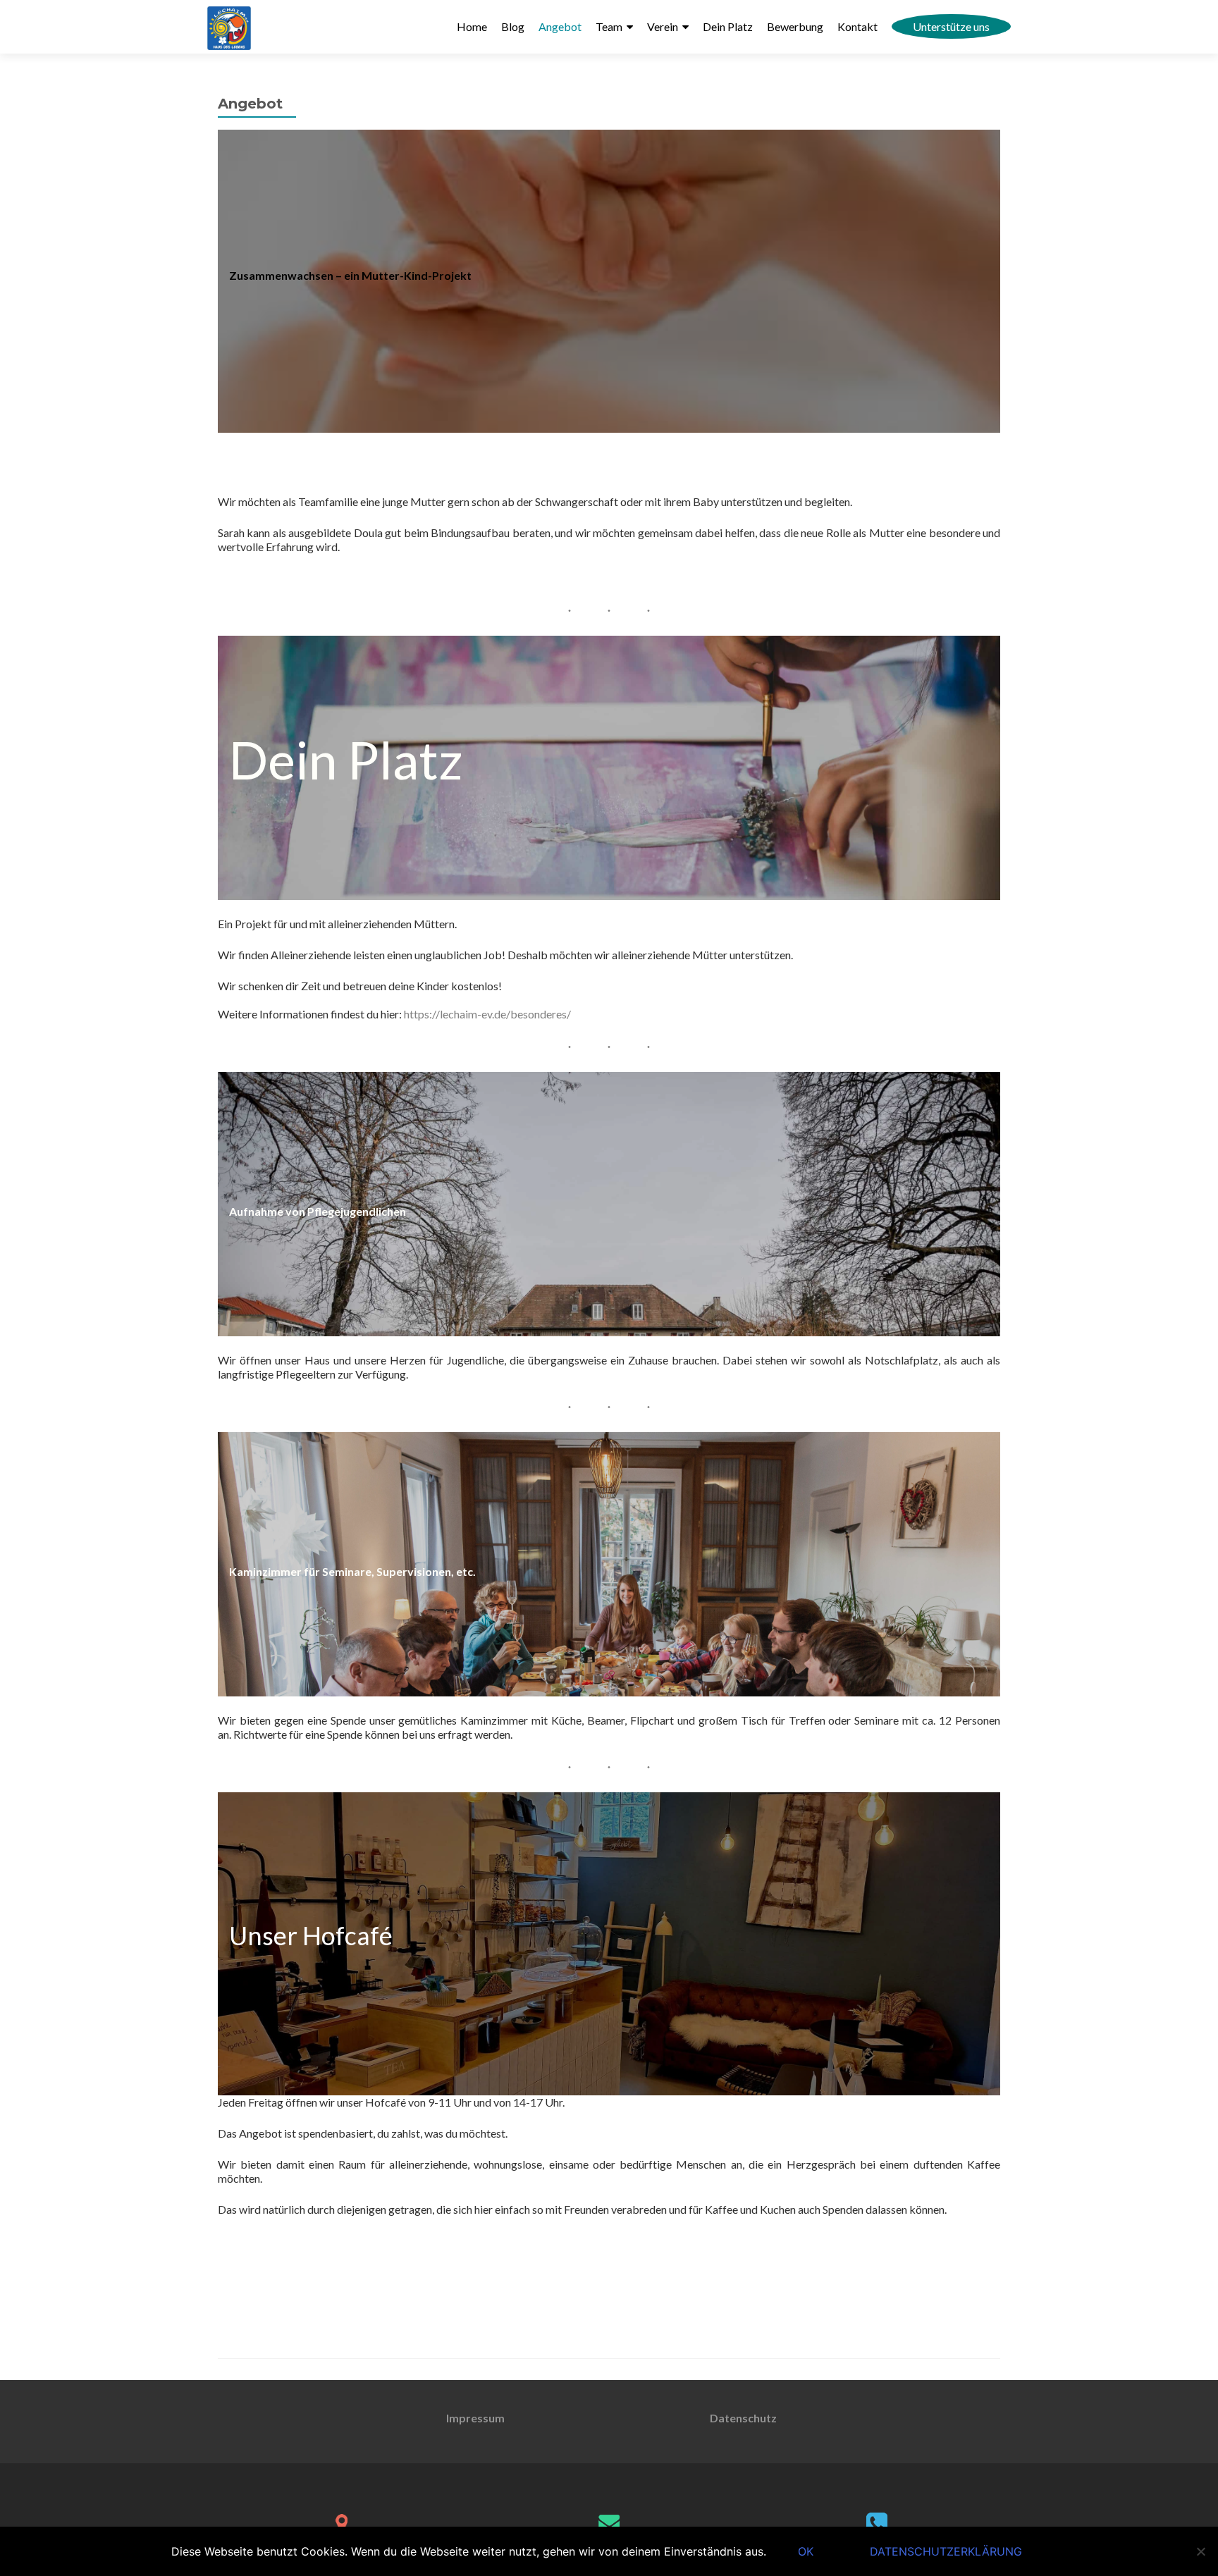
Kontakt (857, 26)
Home (472, 26)
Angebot (560, 26)
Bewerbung (795, 26)
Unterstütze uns (951, 26)
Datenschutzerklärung (946, 2551)
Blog (513, 26)
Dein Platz (728, 26)
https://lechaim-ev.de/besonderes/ (487, 1014)
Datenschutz (743, 2418)
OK (806, 2551)
